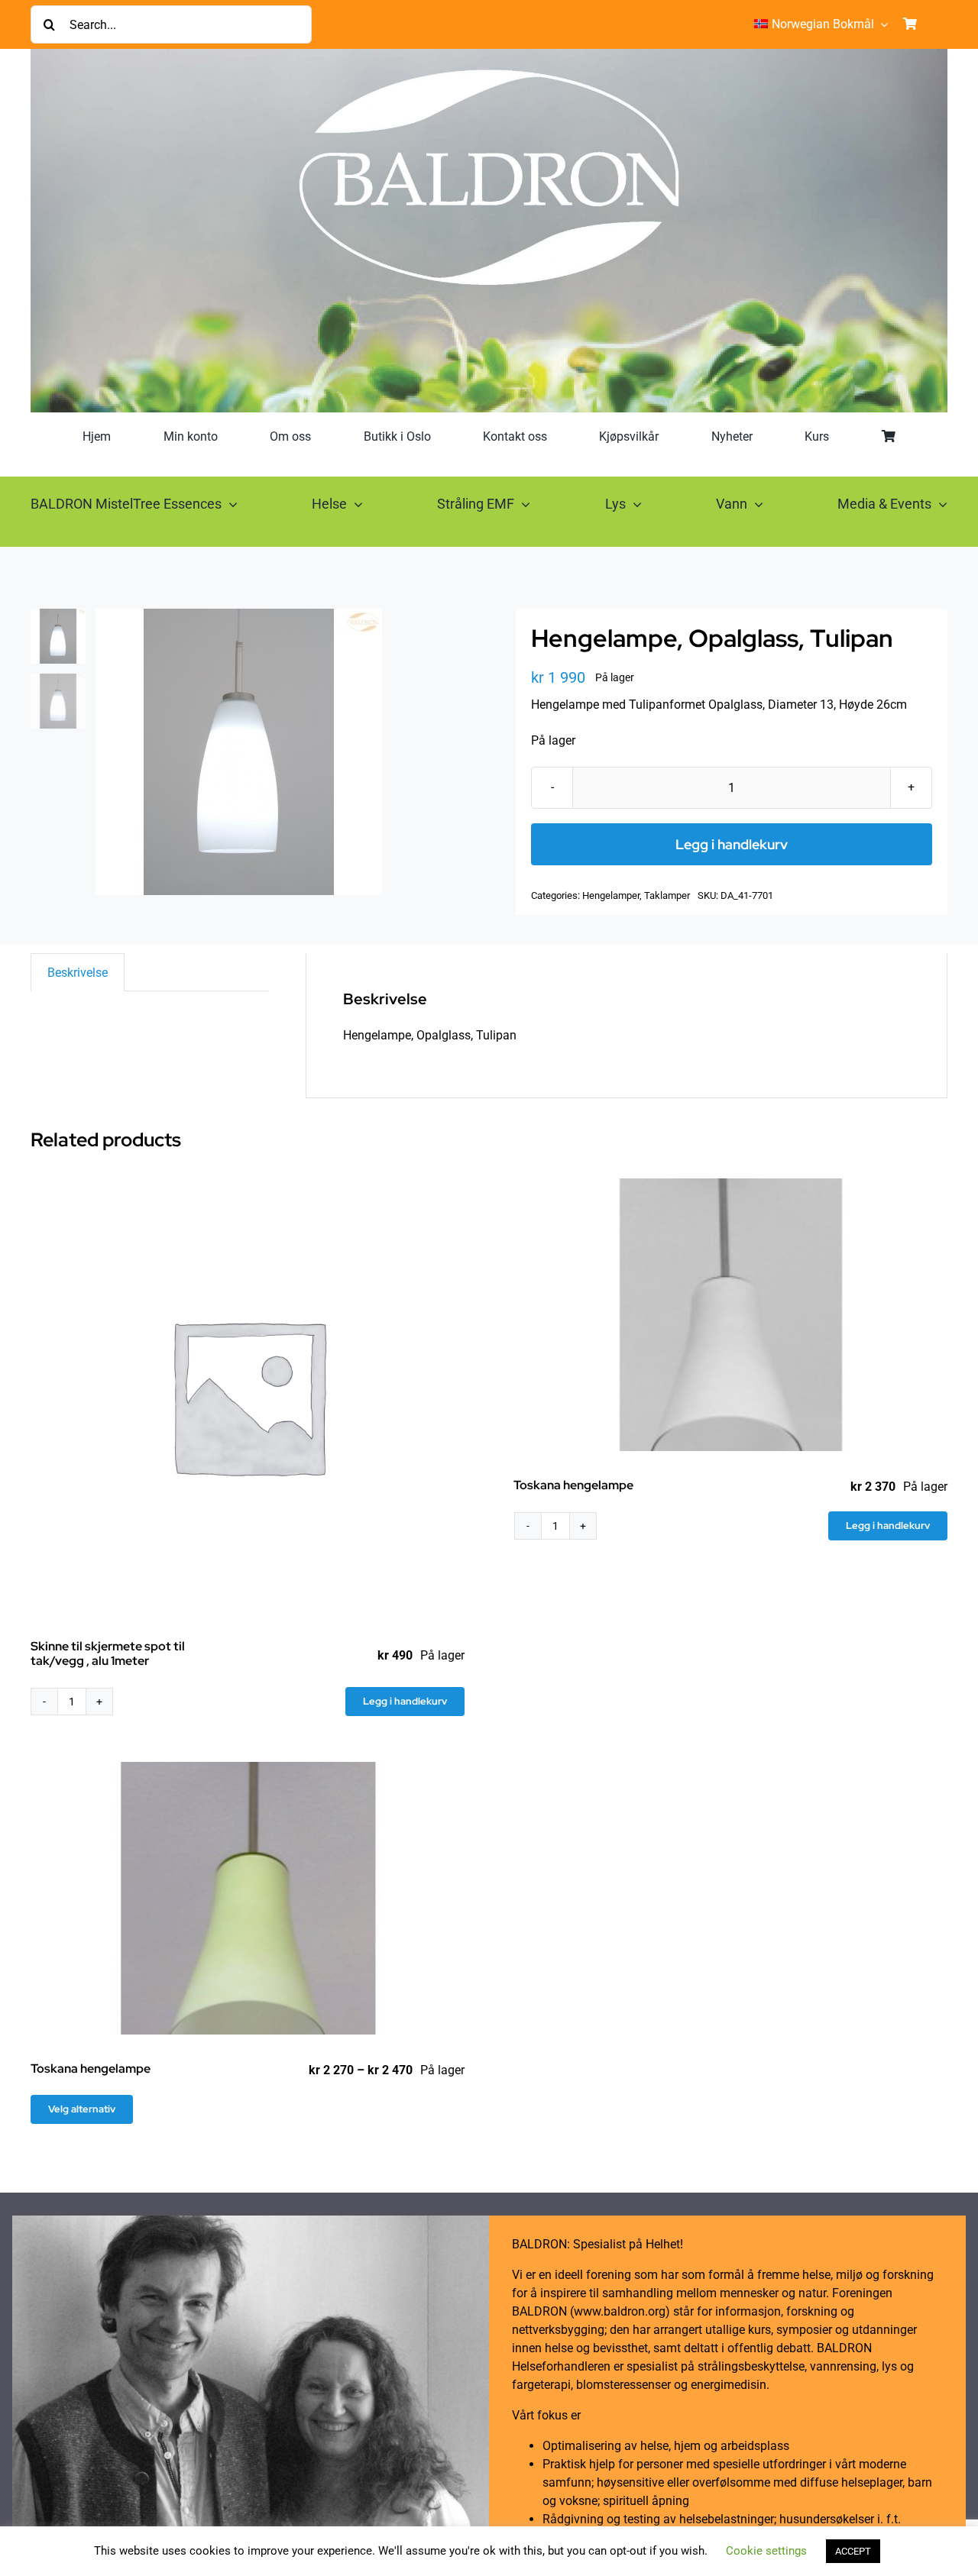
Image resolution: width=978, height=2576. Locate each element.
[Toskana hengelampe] (731, 1315)
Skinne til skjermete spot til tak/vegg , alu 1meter (108, 1653)
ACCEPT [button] (853, 2551)
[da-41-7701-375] (279, 752)
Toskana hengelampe (573, 1485)
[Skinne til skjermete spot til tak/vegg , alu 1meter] (248, 1395)
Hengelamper (611, 895)
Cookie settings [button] (766, 2551)
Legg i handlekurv (732, 844)
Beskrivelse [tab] (78, 973)
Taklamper (667, 895)
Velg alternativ (82, 2109)
